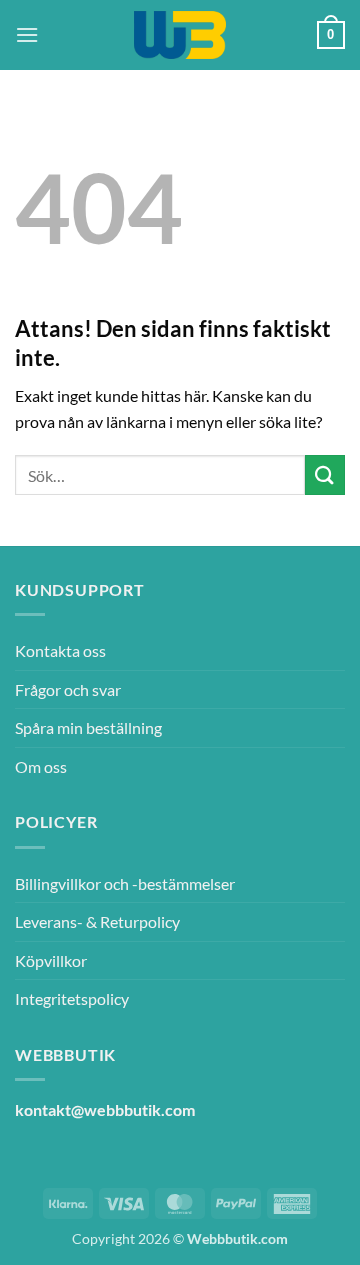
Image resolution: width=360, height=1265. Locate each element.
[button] (27, 34)
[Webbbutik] (180, 35)
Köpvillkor (51, 960)
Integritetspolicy (72, 998)
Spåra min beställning (88, 727)
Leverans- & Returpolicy (97, 921)
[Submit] (325, 474)
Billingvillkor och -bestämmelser (125, 883)
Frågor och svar (68, 689)
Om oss (41, 766)
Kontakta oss (60, 650)
